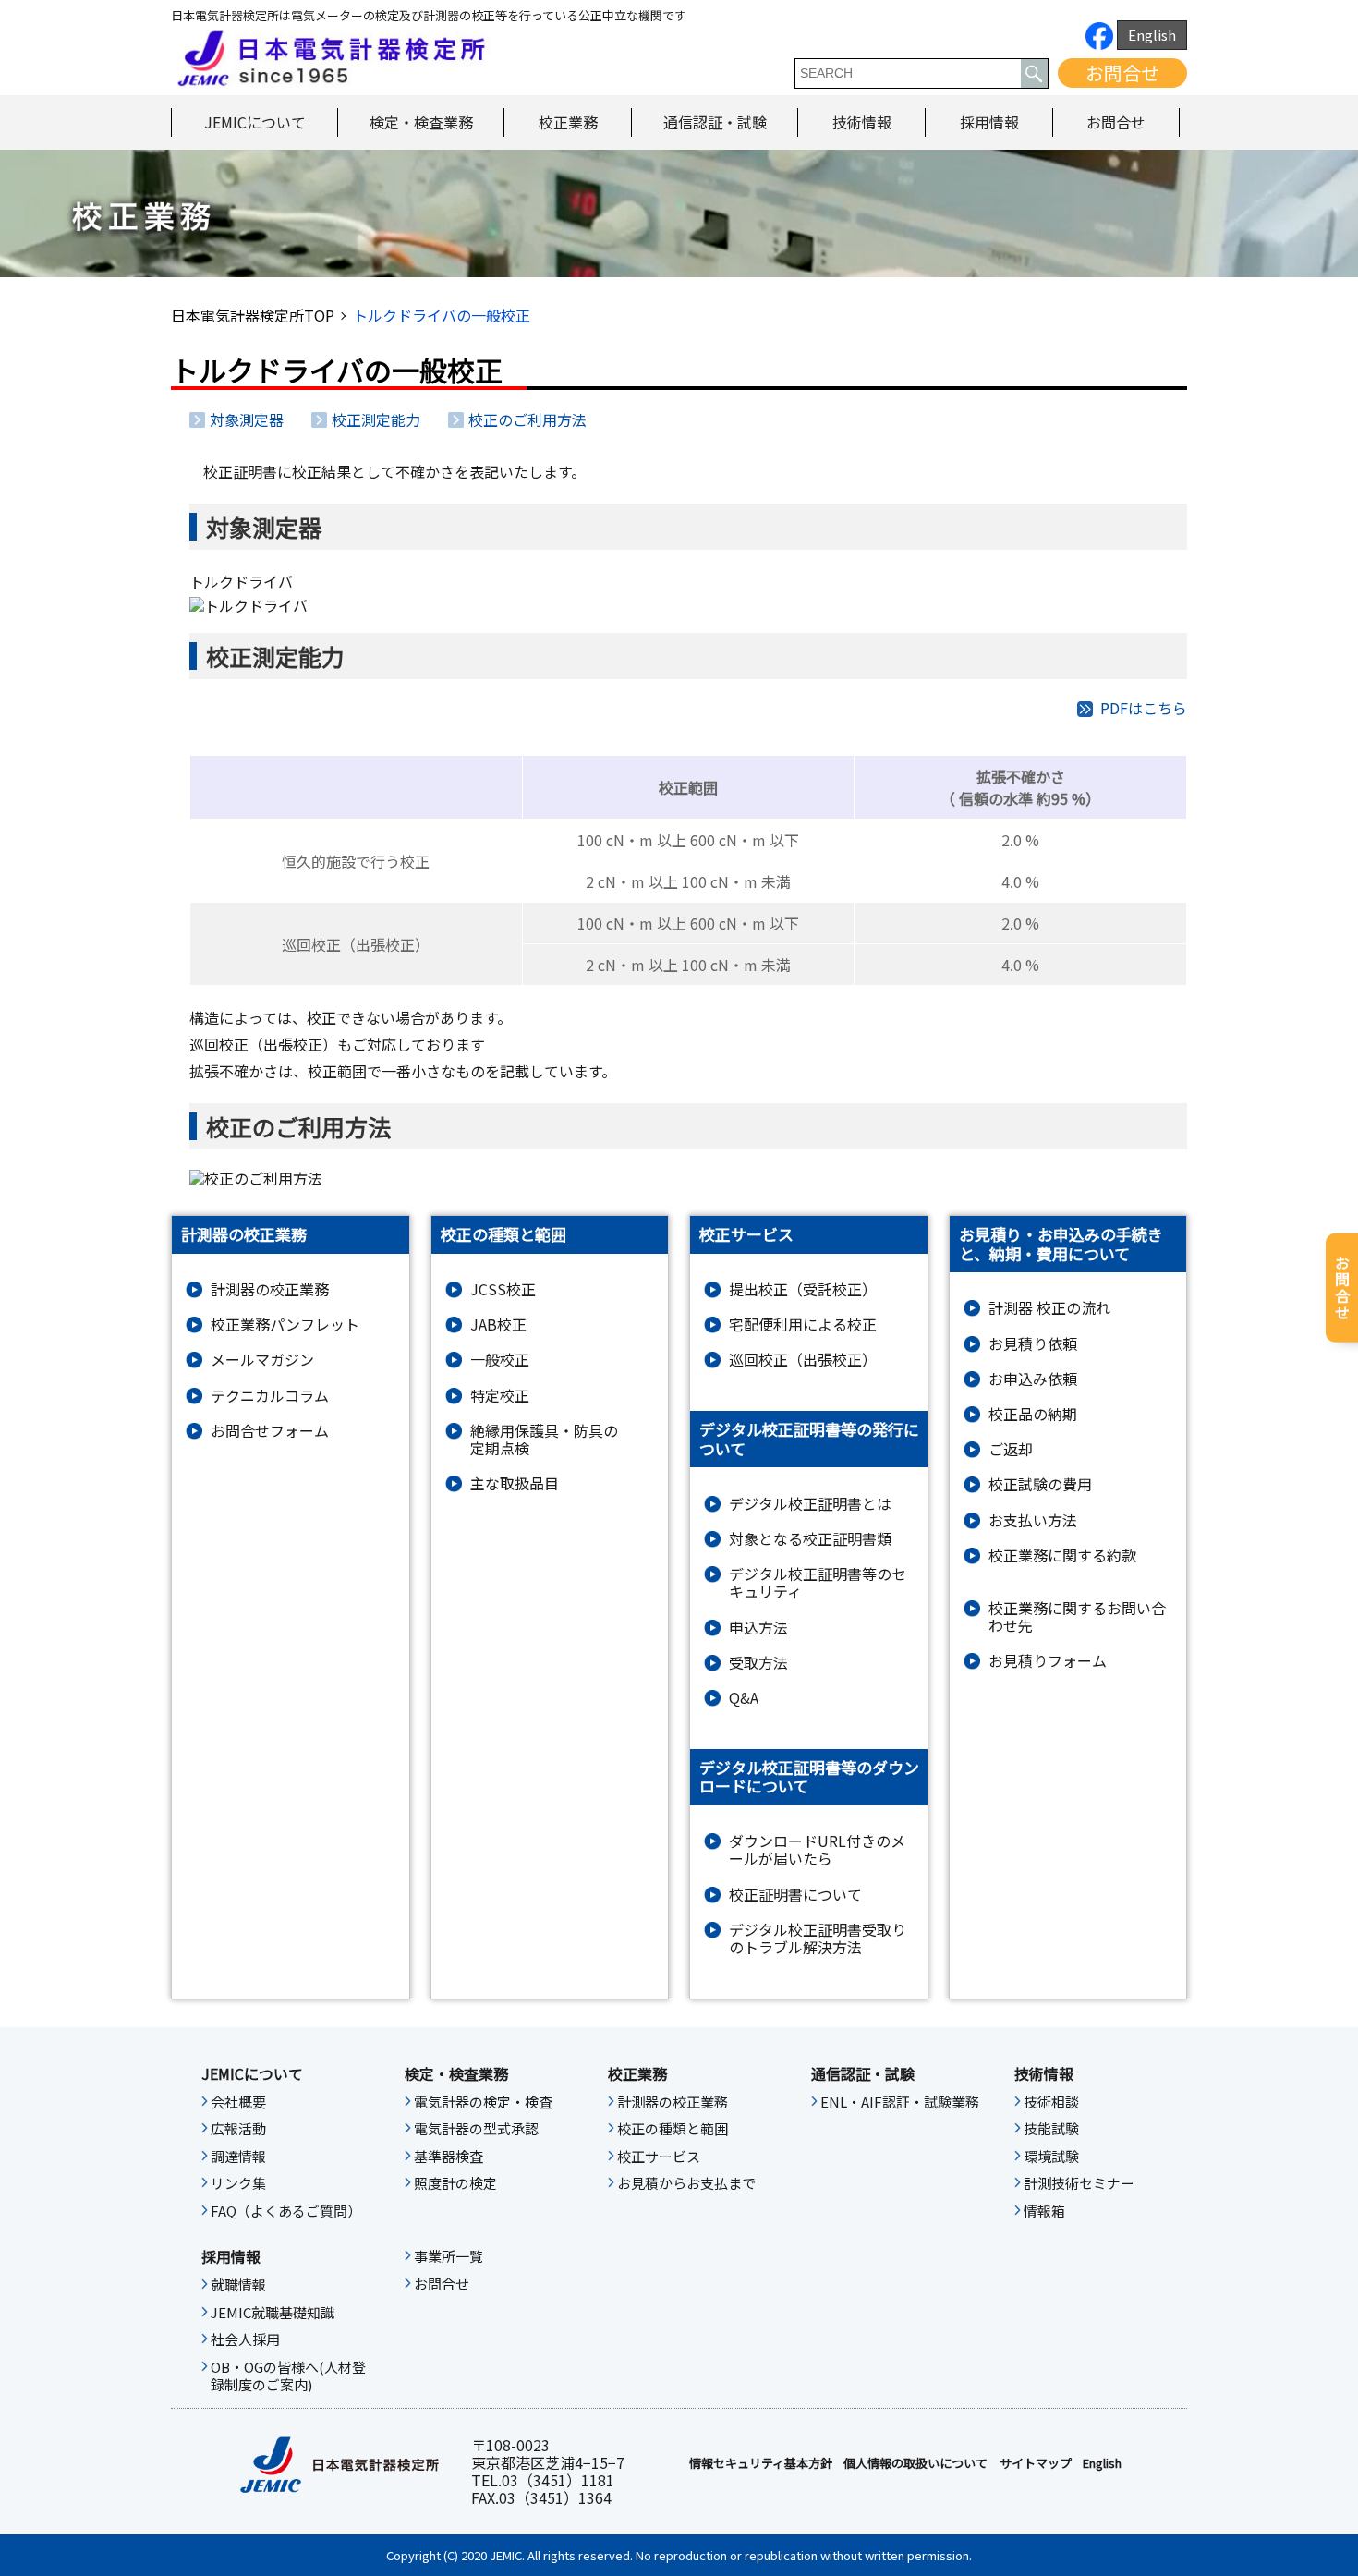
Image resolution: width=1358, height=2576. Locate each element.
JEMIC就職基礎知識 (273, 2313)
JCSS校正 (503, 1289)
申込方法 (758, 1628)
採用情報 (989, 122)
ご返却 (1011, 1449)
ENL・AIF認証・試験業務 (900, 2102)
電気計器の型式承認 (476, 2129)
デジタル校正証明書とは (810, 1504)
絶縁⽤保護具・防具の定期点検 (544, 1440)
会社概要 (238, 2102)
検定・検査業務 (421, 122)
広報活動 (238, 2129)
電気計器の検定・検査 (483, 2102)
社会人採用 (245, 2339)
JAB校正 (498, 1324)
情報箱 (1044, 2211)
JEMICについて (255, 122)
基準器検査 (449, 2157)
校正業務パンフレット (285, 1324)
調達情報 (238, 2157)
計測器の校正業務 (270, 1289)
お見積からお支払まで (686, 2183)
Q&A (744, 1698)
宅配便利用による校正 (803, 1324)
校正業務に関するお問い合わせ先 (1077, 1617)
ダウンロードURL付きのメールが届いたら (817, 1850)
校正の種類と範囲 (673, 2129)
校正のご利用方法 (527, 419)
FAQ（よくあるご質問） (286, 2211)
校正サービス (659, 2157)
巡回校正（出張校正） (803, 1360)
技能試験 (1051, 2129)
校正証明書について (795, 1895)
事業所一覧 (449, 2256)
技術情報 (862, 122)
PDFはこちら (1144, 708)
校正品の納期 (1033, 1414)
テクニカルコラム (270, 1396)
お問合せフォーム (270, 1431)
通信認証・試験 (715, 122)
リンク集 (238, 2183)
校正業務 (568, 122)
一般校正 (500, 1360)
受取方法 (758, 1663)
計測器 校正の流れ (1049, 1308)
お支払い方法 (1033, 1520)
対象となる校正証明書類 (810, 1539)
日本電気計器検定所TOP (253, 315)
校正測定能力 (376, 419)
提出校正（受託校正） (803, 1289)
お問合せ (1122, 73)
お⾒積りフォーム (1048, 1661)
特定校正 (500, 1396)
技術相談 (1051, 2102)
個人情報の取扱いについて (915, 2463)
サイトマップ (1036, 2463)
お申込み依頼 (1033, 1379)
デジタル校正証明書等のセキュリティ (818, 1583)
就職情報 (238, 2285)
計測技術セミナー (1079, 2183)
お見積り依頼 (1033, 1344)
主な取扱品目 (515, 1483)
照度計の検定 (455, 2183)
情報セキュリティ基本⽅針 (761, 2463)
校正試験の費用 (1040, 1484)
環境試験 (1051, 2157)
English (1152, 35)
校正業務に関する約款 (1062, 1555)
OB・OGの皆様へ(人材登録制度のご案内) (288, 2376)
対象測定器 (247, 419)
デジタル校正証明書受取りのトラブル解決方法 (818, 1938)
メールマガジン (262, 1360)
